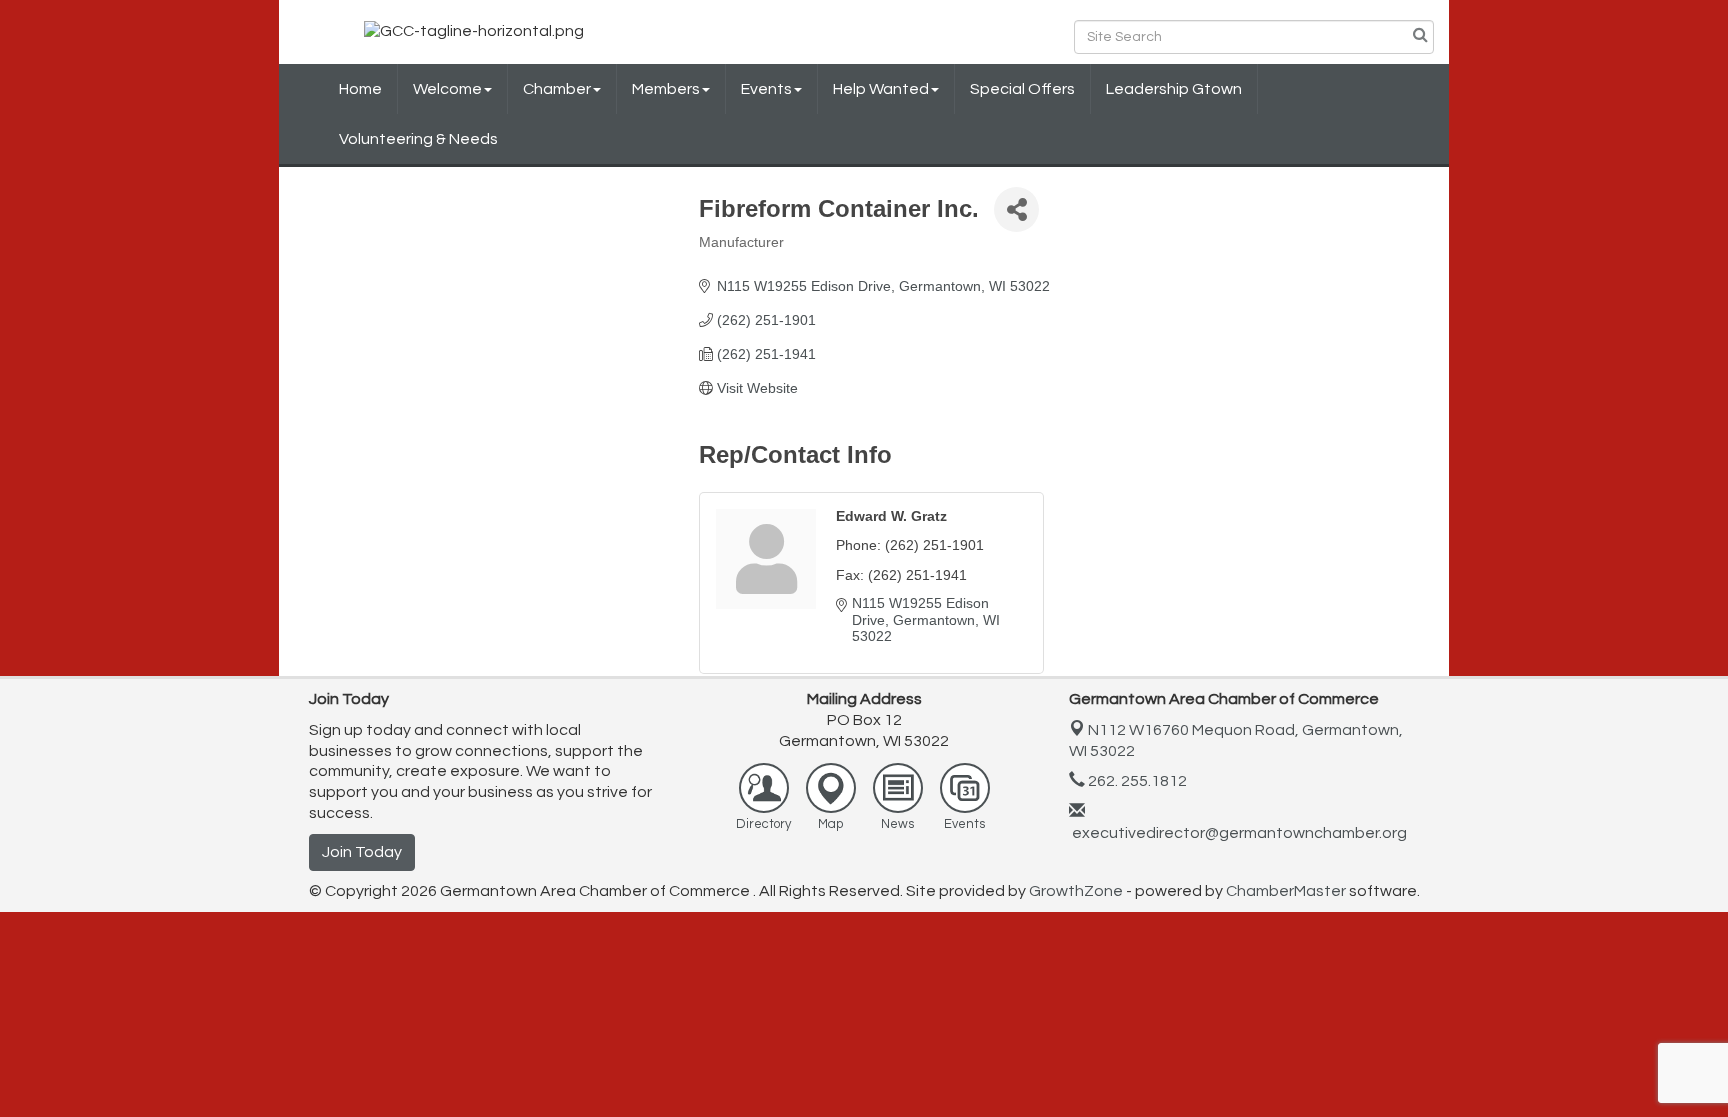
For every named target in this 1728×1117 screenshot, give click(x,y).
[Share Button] (1016, 209)
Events (766, 89)
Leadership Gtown (1174, 89)
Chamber (557, 89)
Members (666, 89)
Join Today (362, 852)
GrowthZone (1076, 891)
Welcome (447, 89)
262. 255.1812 (1136, 781)
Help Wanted (881, 89)
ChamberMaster (1286, 891)
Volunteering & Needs (418, 139)
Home (360, 89)
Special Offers (1022, 89)
